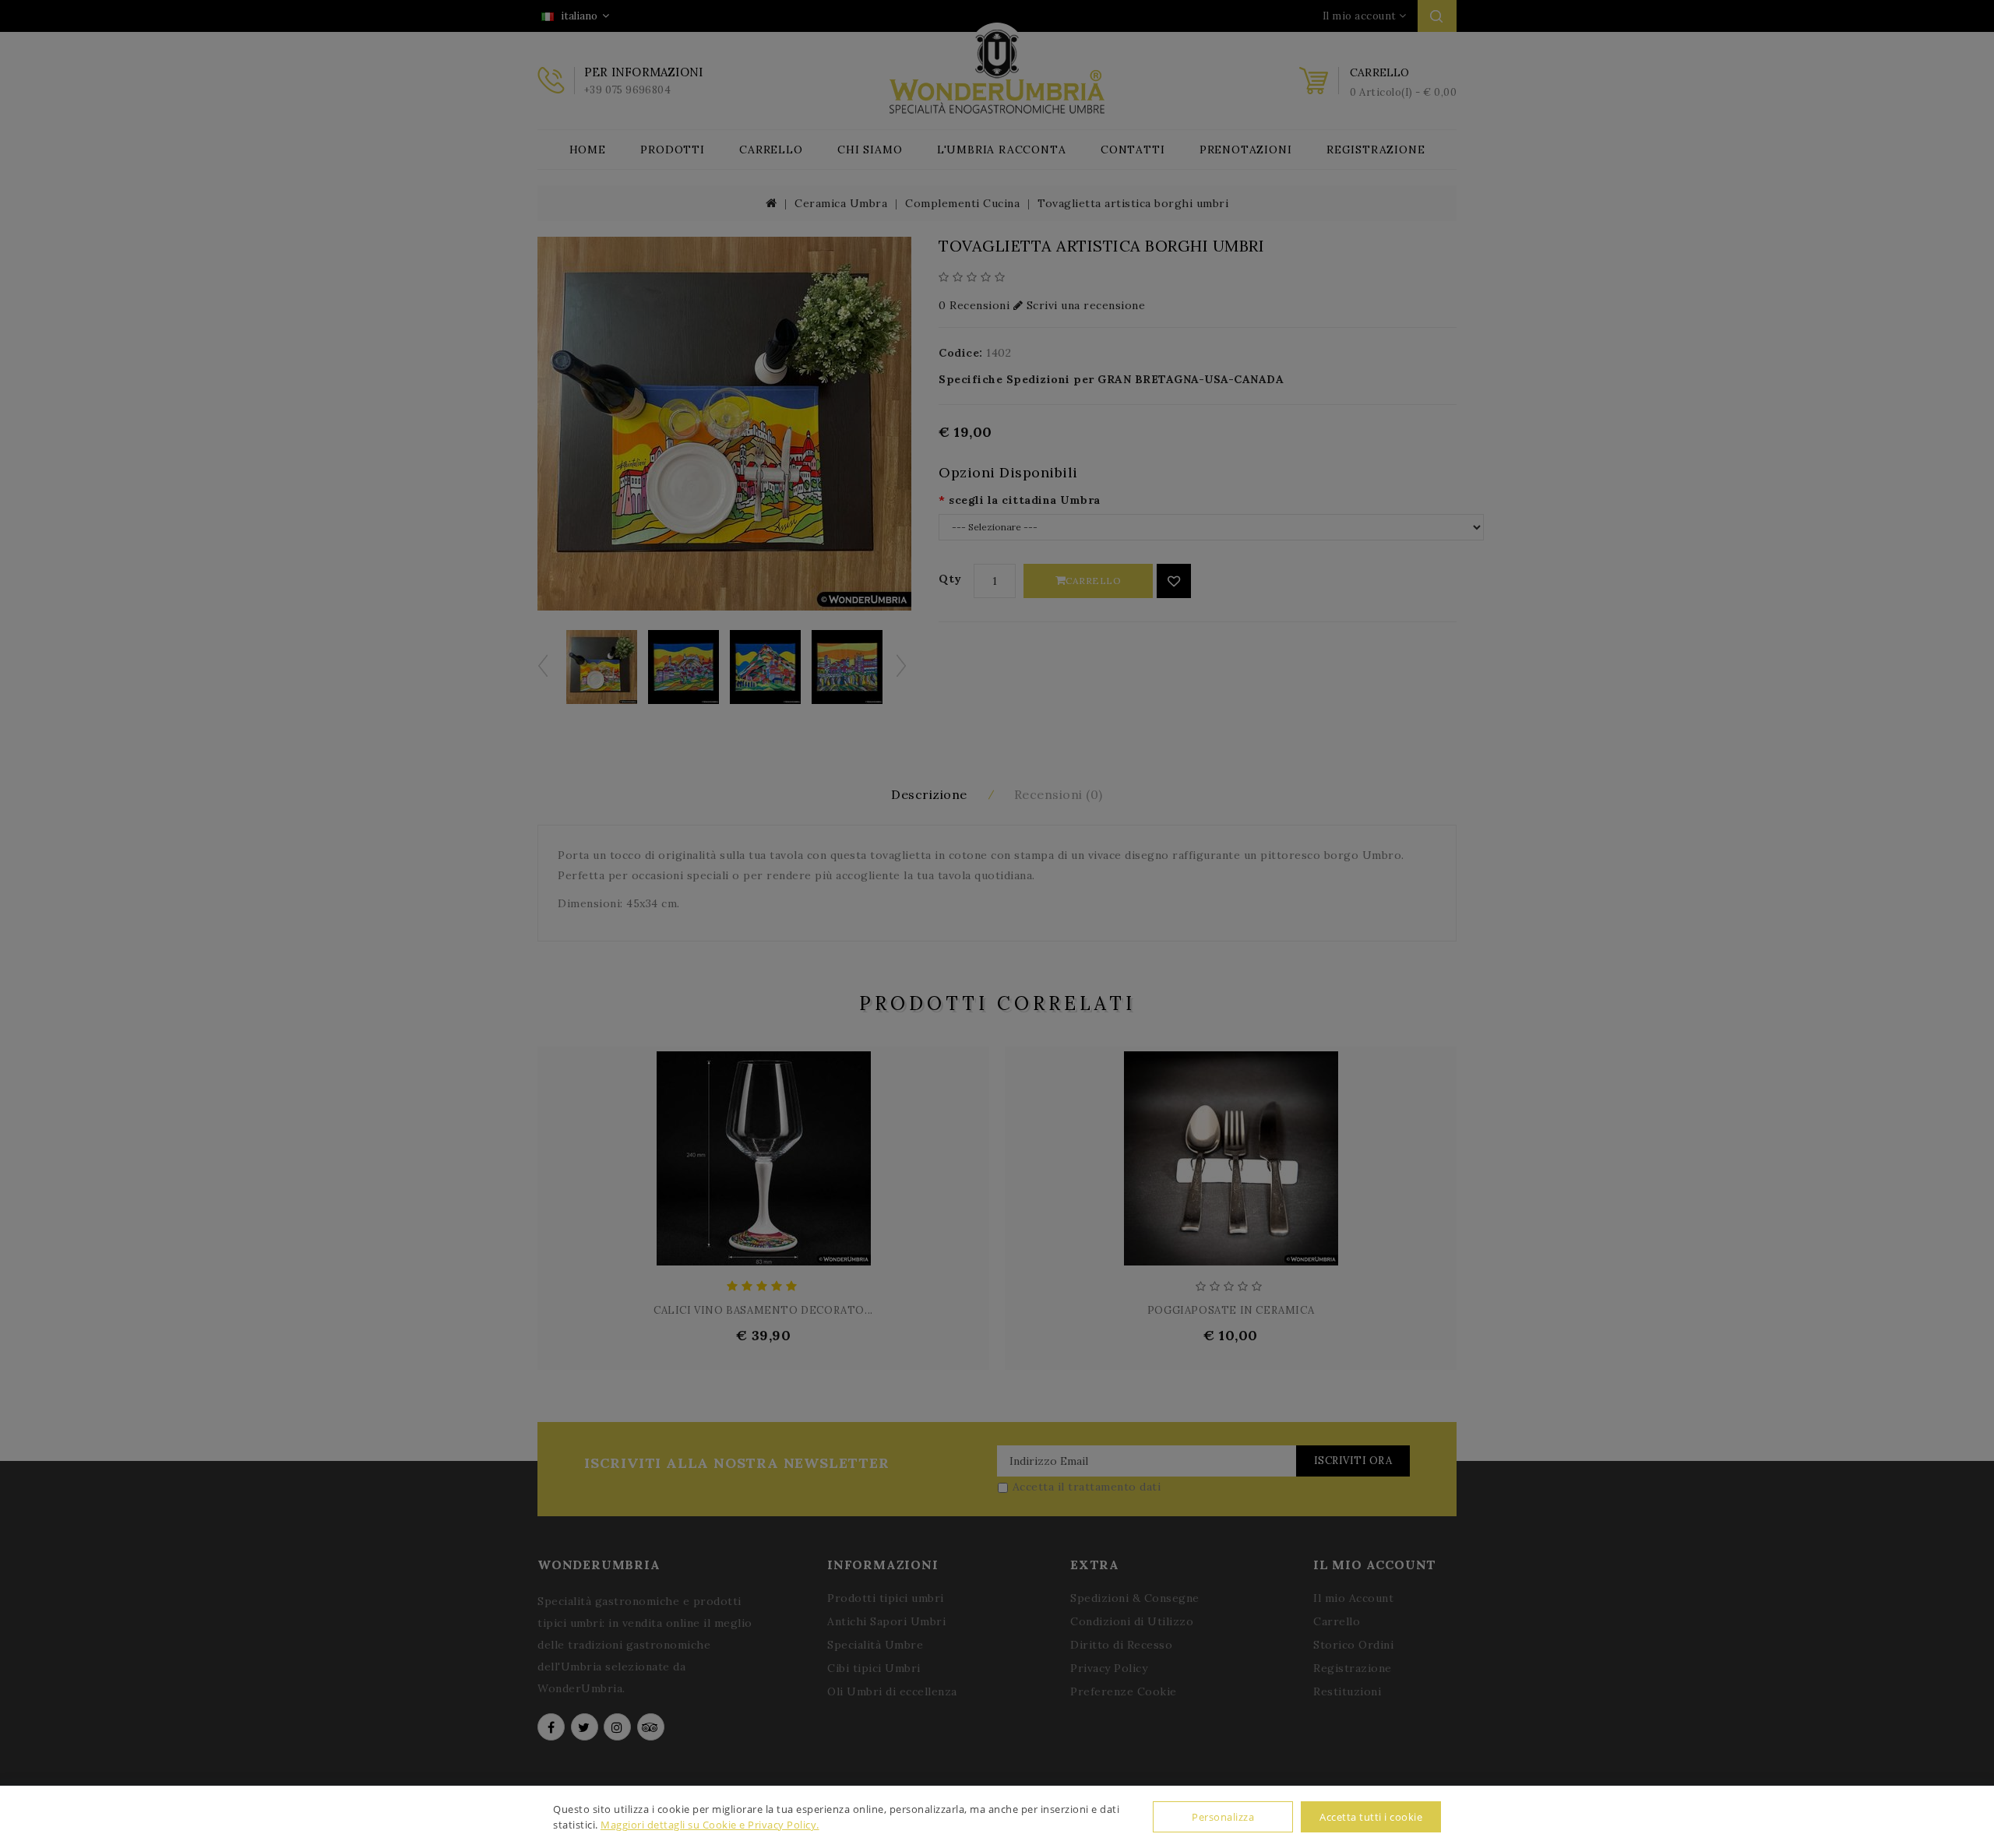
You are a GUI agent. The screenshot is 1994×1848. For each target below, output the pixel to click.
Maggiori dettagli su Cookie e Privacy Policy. (710, 1825)
